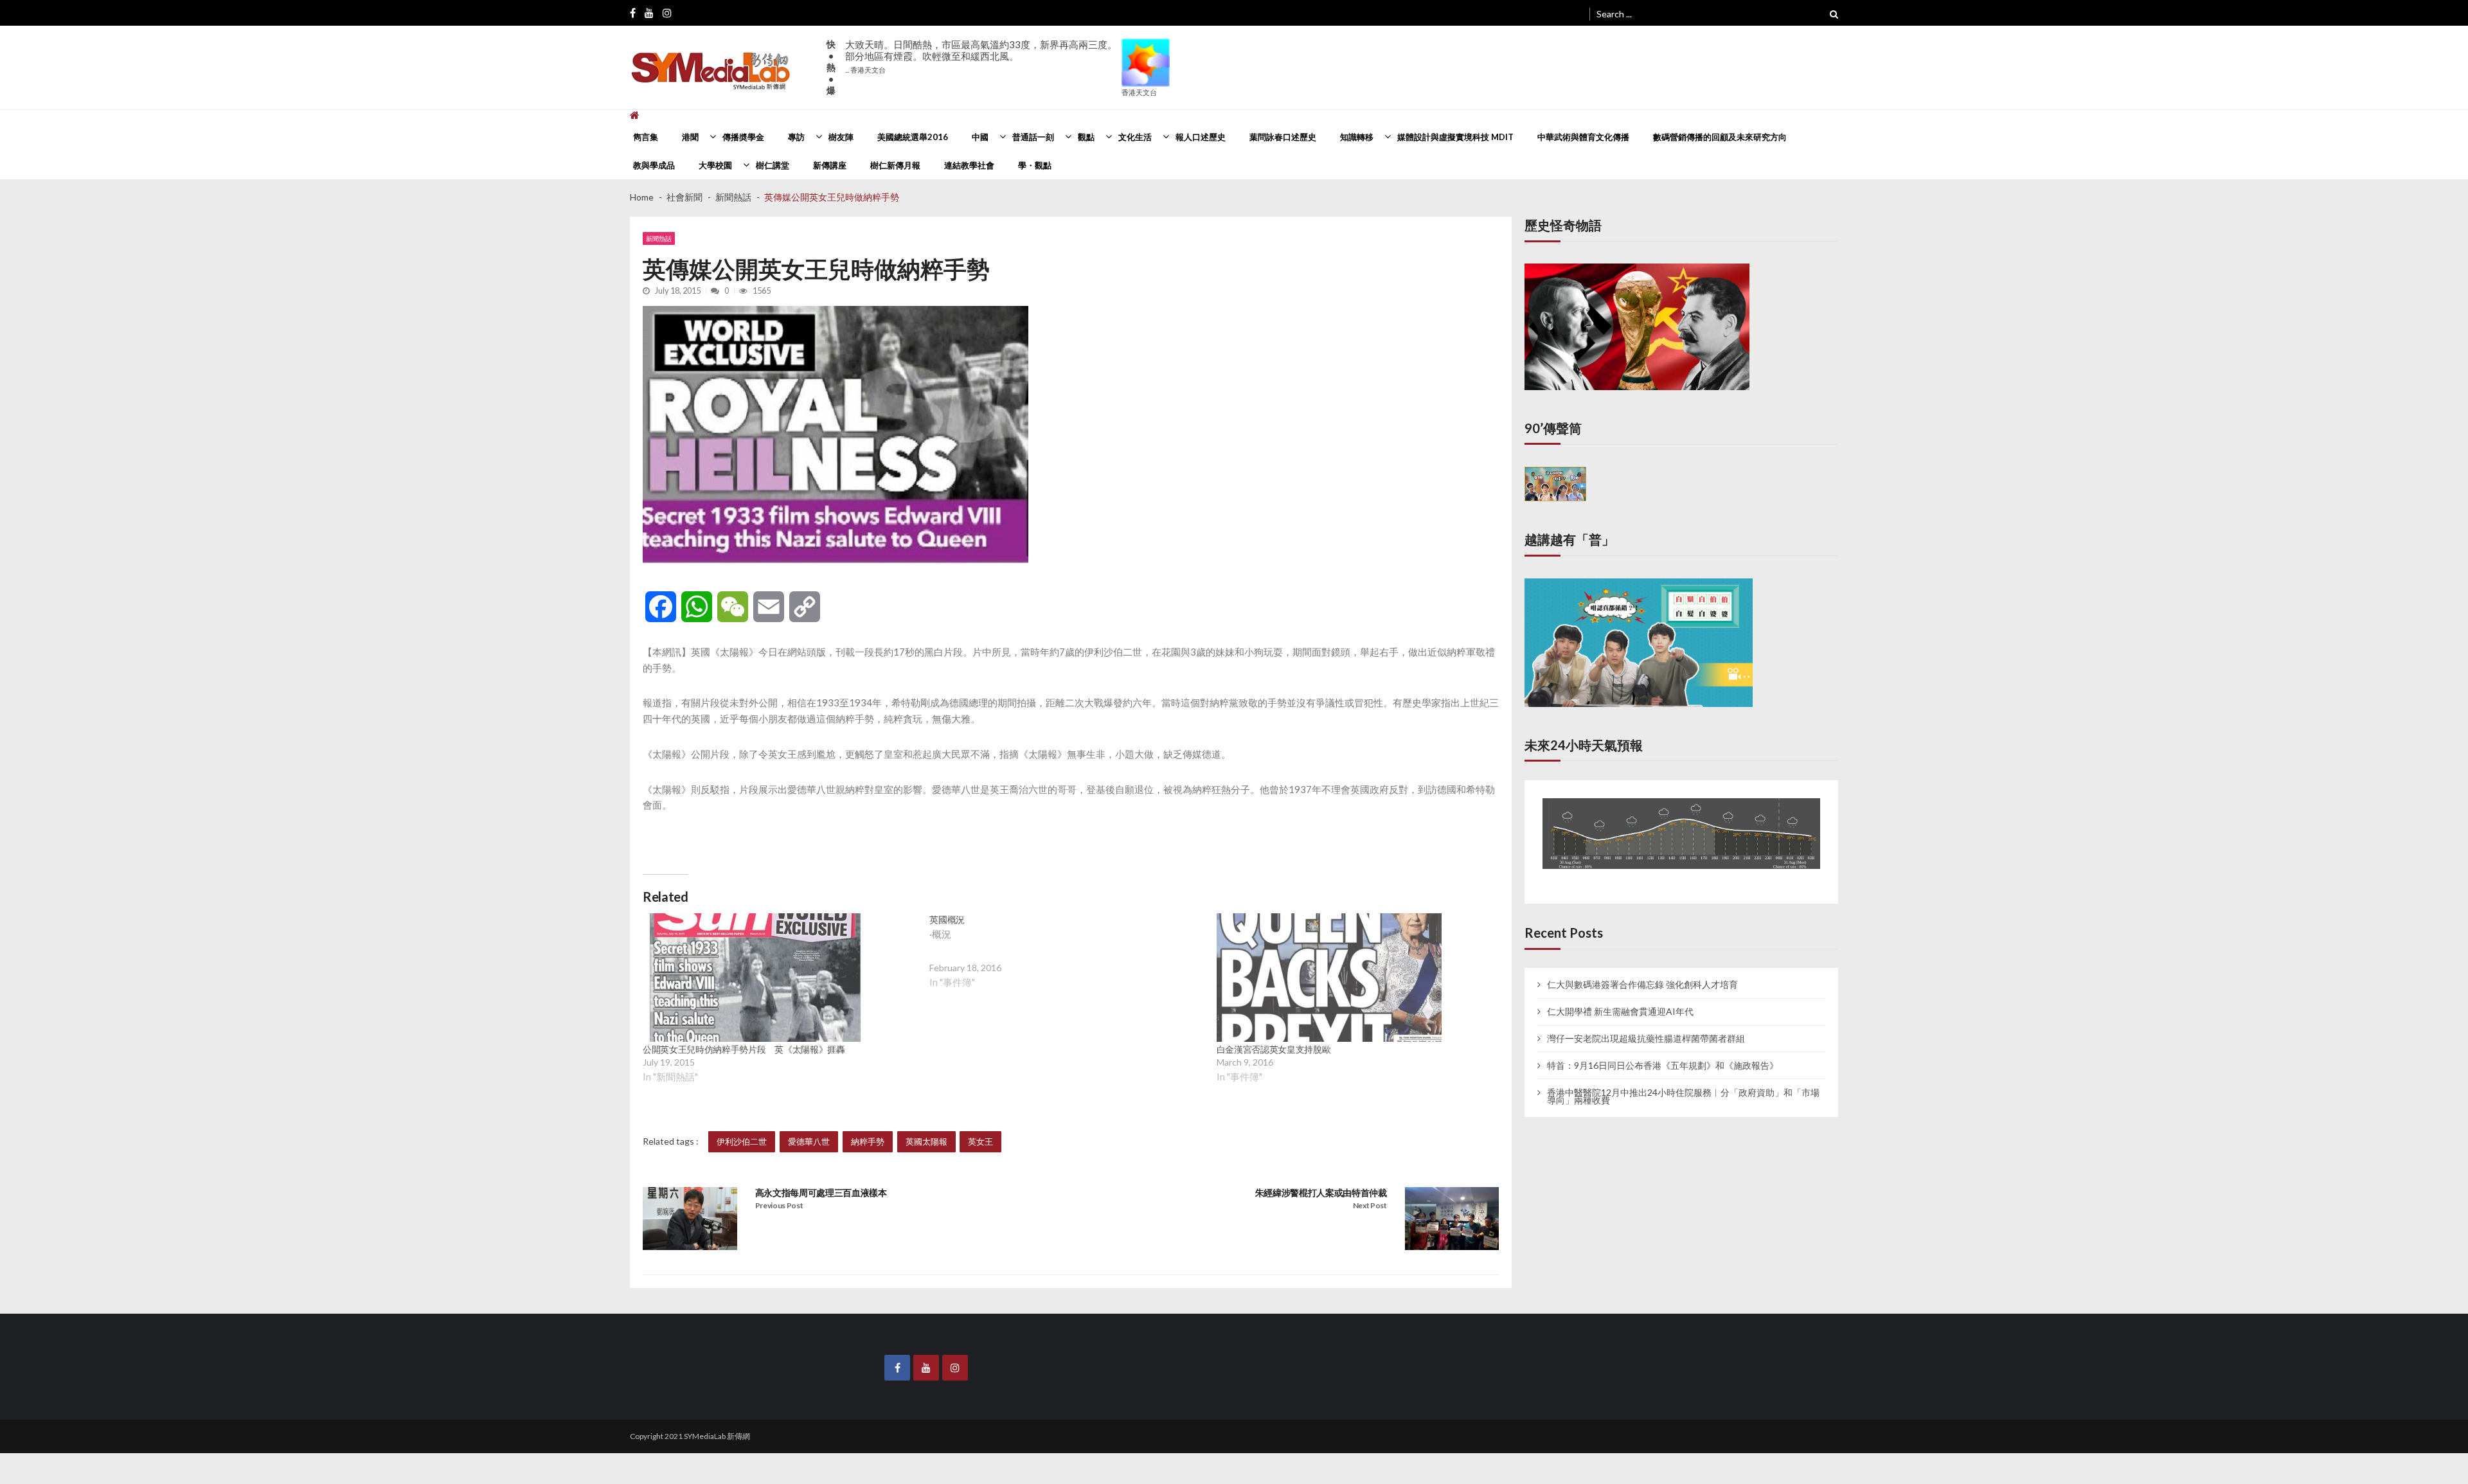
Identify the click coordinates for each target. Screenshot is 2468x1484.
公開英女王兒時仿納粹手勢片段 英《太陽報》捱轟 (744, 1049)
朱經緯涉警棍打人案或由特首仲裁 (1321, 1193)
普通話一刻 (1033, 137)
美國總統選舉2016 (913, 137)
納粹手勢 (868, 1141)
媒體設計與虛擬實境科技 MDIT (1455, 137)
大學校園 (715, 165)
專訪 (796, 137)
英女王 (980, 1141)
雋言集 (646, 137)
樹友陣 (841, 137)
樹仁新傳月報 (895, 165)
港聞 (690, 137)
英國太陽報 (926, 1141)
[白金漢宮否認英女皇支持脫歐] (1329, 978)
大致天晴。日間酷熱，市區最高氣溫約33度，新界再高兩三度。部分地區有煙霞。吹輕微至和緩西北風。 (981, 56)
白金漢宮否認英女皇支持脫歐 (1274, 1049)
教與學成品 (654, 165)
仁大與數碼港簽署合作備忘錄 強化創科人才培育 (1642, 973)
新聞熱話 (659, 238)
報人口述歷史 (1201, 137)
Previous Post (779, 1205)
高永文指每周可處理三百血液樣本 (821, 1193)
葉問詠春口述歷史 (1283, 137)
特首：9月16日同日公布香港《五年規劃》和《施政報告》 (1663, 1053)
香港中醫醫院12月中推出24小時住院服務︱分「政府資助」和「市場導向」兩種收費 (1683, 1084)
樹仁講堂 (773, 165)
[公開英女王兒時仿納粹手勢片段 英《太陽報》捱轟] (755, 978)
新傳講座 (830, 165)
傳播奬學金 (743, 137)
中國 (980, 137)
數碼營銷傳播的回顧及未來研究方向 (1720, 137)
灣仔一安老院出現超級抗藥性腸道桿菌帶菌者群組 (1646, 1026)
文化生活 (1135, 137)
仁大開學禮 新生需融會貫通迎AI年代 (1620, 999)
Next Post (1370, 1205)
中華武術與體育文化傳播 (1583, 137)
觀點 (1086, 137)
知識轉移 (1357, 137)
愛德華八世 (809, 1141)
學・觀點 (1035, 165)
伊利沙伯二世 (742, 1141)
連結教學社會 (969, 165)
